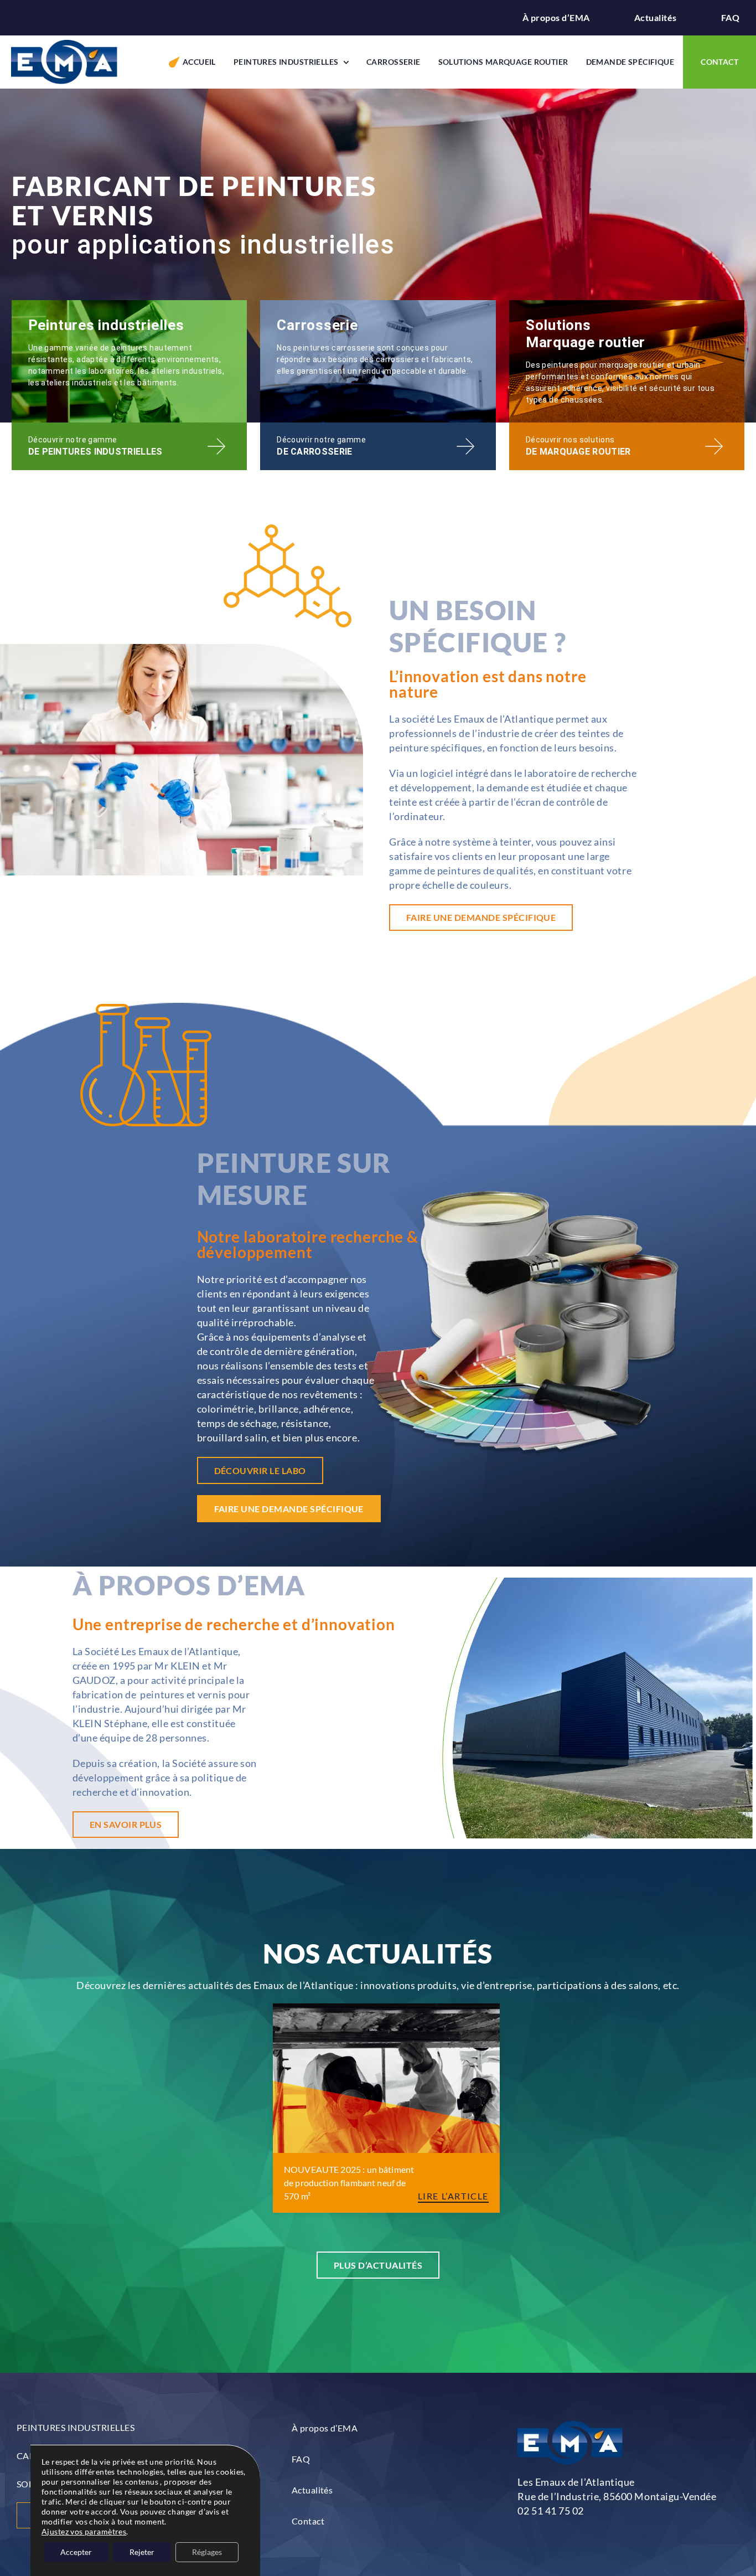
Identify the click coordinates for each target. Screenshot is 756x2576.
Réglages (207, 2552)
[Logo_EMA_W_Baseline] (64, 45)
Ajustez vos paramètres (84, 2531)
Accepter (76, 2552)
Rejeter (142, 2552)
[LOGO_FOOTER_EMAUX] (570, 2426)
